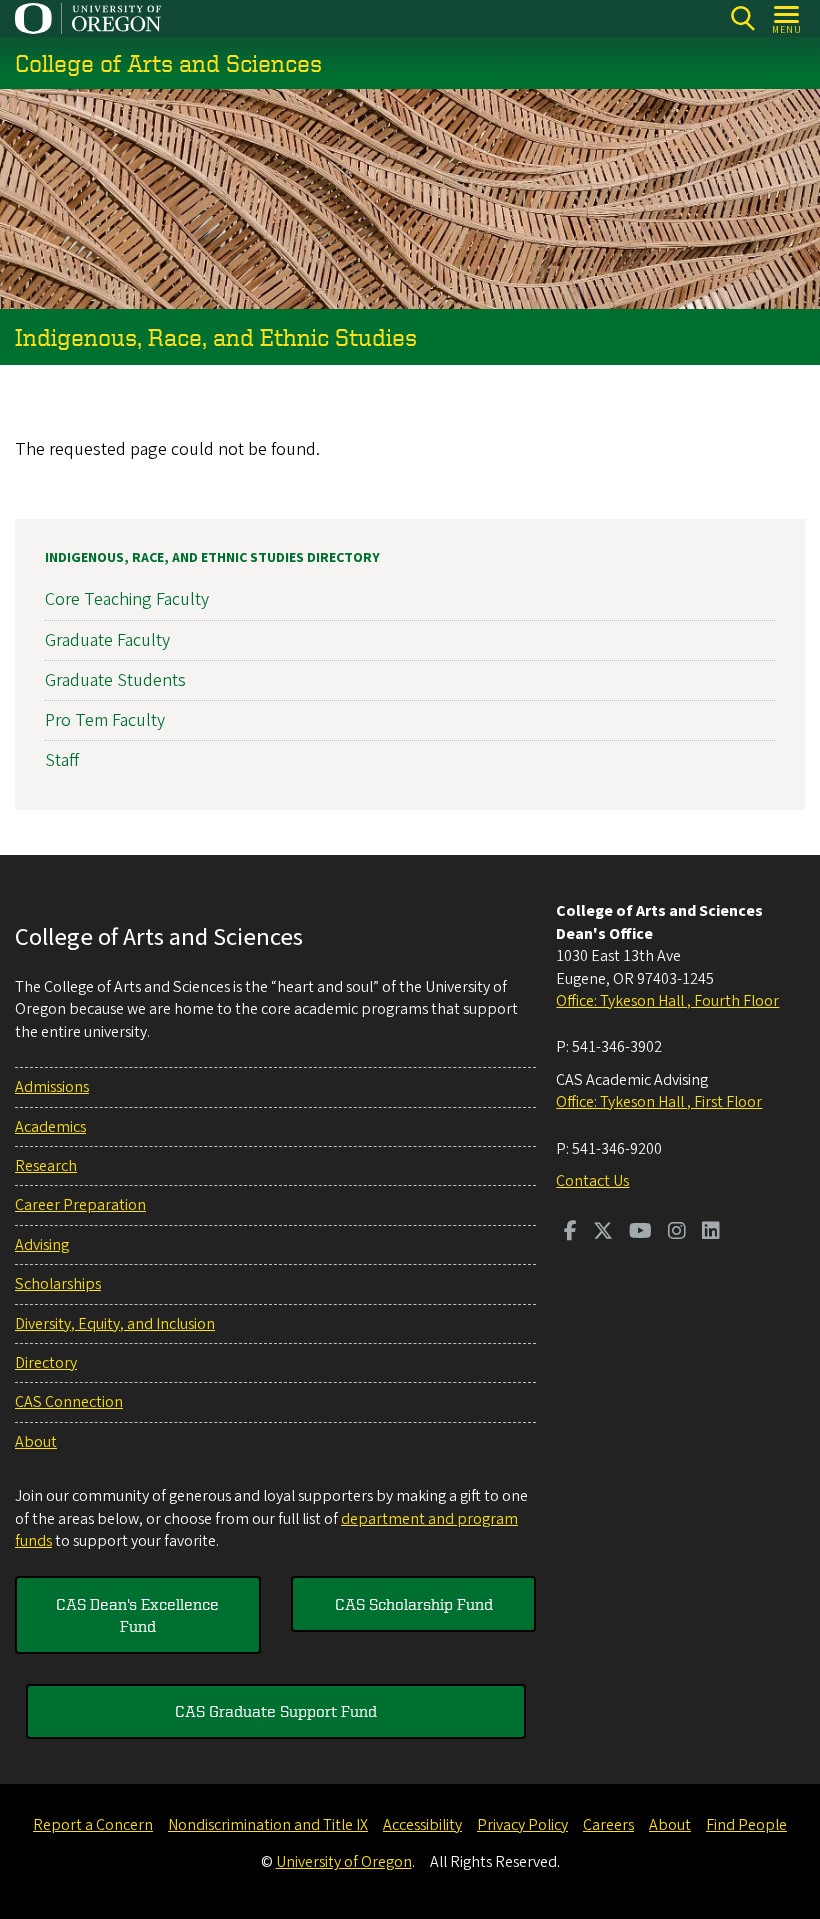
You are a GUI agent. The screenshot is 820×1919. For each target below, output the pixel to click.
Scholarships (58, 1284)
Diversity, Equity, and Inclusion (115, 1324)
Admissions (52, 1087)
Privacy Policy (522, 1825)
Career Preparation (80, 1205)
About (36, 1442)
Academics (50, 1127)
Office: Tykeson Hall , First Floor (659, 1102)
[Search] (742, 18)
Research (46, 1166)
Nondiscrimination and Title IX (268, 1825)
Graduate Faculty (107, 640)
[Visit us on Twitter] (603, 1233)
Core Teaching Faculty (127, 599)
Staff (62, 760)
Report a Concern (93, 1825)
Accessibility (422, 1825)
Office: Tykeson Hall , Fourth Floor (667, 1001)
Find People (746, 1825)
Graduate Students (115, 680)
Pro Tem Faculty (105, 720)
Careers (608, 1825)
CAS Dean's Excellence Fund (137, 1615)
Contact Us (592, 1181)
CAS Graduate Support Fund (276, 1711)
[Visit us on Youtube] (640, 1233)
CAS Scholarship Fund (414, 1604)
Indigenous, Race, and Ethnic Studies (216, 337)
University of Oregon (344, 1862)
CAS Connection (69, 1402)
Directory (46, 1363)
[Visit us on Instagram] (677, 1233)
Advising (42, 1245)
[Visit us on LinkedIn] (711, 1233)
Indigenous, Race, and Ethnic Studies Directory (212, 558)
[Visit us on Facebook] (570, 1233)
